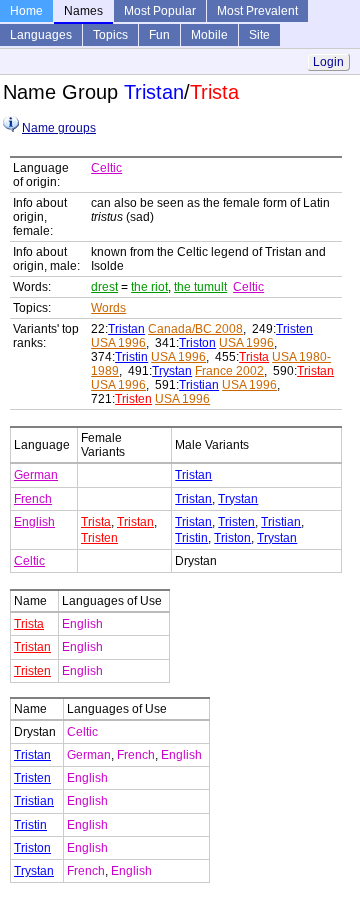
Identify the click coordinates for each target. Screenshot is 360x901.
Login (328, 62)
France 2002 (229, 371)
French (33, 499)
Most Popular (160, 11)
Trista (254, 357)
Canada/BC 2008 (195, 329)
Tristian (199, 385)
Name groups (59, 128)
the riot (149, 287)
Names (83, 11)
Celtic (106, 168)
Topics (110, 35)
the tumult (200, 287)
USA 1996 (118, 343)
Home (26, 11)
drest (104, 287)
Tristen (294, 329)
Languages (41, 35)
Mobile (209, 35)
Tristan (126, 329)
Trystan (172, 371)
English (34, 522)
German (36, 475)
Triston (197, 343)
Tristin (131, 357)
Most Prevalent (257, 11)
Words (108, 308)
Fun (159, 35)
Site (259, 35)
